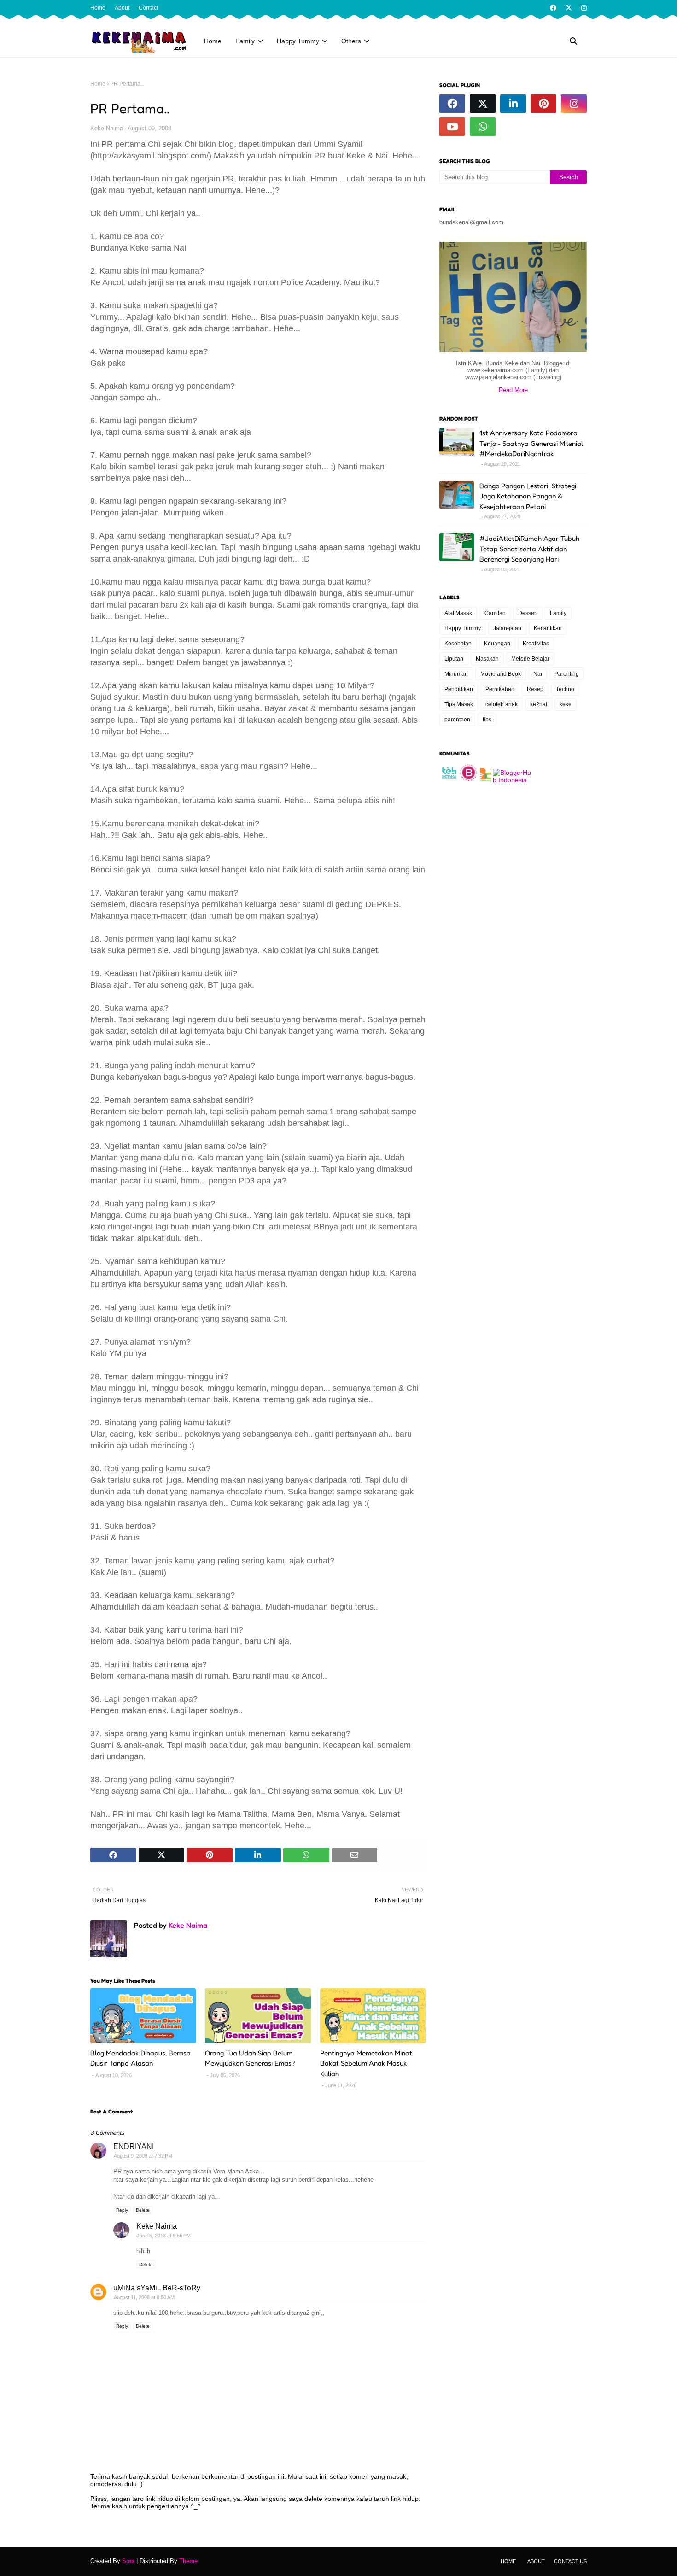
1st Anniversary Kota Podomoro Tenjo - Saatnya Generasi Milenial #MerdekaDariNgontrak (531, 443)
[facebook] (553, 8)
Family (558, 613)
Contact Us (570, 2561)
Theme (188, 2561)
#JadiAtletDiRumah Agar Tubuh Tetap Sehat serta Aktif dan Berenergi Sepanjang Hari (529, 549)
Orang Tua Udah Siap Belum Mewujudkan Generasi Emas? (250, 2058)
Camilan (495, 613)
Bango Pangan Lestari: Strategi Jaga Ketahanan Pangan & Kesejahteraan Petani (528, 496)
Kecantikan (548, 628)
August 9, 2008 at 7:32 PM (143, 2156)
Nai (538, 674)
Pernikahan (500, 689)
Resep (535, 689)
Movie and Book (501, 674)
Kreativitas (536, 644)
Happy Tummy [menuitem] (298, 41)
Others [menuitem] (351, 41)
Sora (128, 2561)
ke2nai (539, 704)
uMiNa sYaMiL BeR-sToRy (157, 2288)
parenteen (457, 720)
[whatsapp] (483, 127)
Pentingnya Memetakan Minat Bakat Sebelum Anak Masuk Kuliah (366, 2063)
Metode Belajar (530, 659)
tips (487, 720)
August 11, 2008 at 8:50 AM (144, 2297)
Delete (143, 2210)
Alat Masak (458, 613)
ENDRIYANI (134, 2146)
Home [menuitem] (213, 41)
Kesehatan (458, 644)
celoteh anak (502, 704)
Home (98, 8)
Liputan (454, 659)
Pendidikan (459, 689)
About (122, 8)
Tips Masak (459, 704)
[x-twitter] (569, 8)
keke (566, 704)
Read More (513, 390)
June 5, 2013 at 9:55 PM (164, 2236)
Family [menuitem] (245, 41)
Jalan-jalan (507, 628)
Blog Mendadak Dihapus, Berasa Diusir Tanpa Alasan (140, 2058)
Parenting (567, 674)
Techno (565, 689)
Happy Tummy (463, 628)
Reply (122, 2210)
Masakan (487, 659)
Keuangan (497, 644)
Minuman (456, 674)
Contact (148, 8)
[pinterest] (543, 104)
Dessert (528, 613)
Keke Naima (107, 128)
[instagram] (583, 8)
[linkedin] (513, 104)
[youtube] (452, 127)
